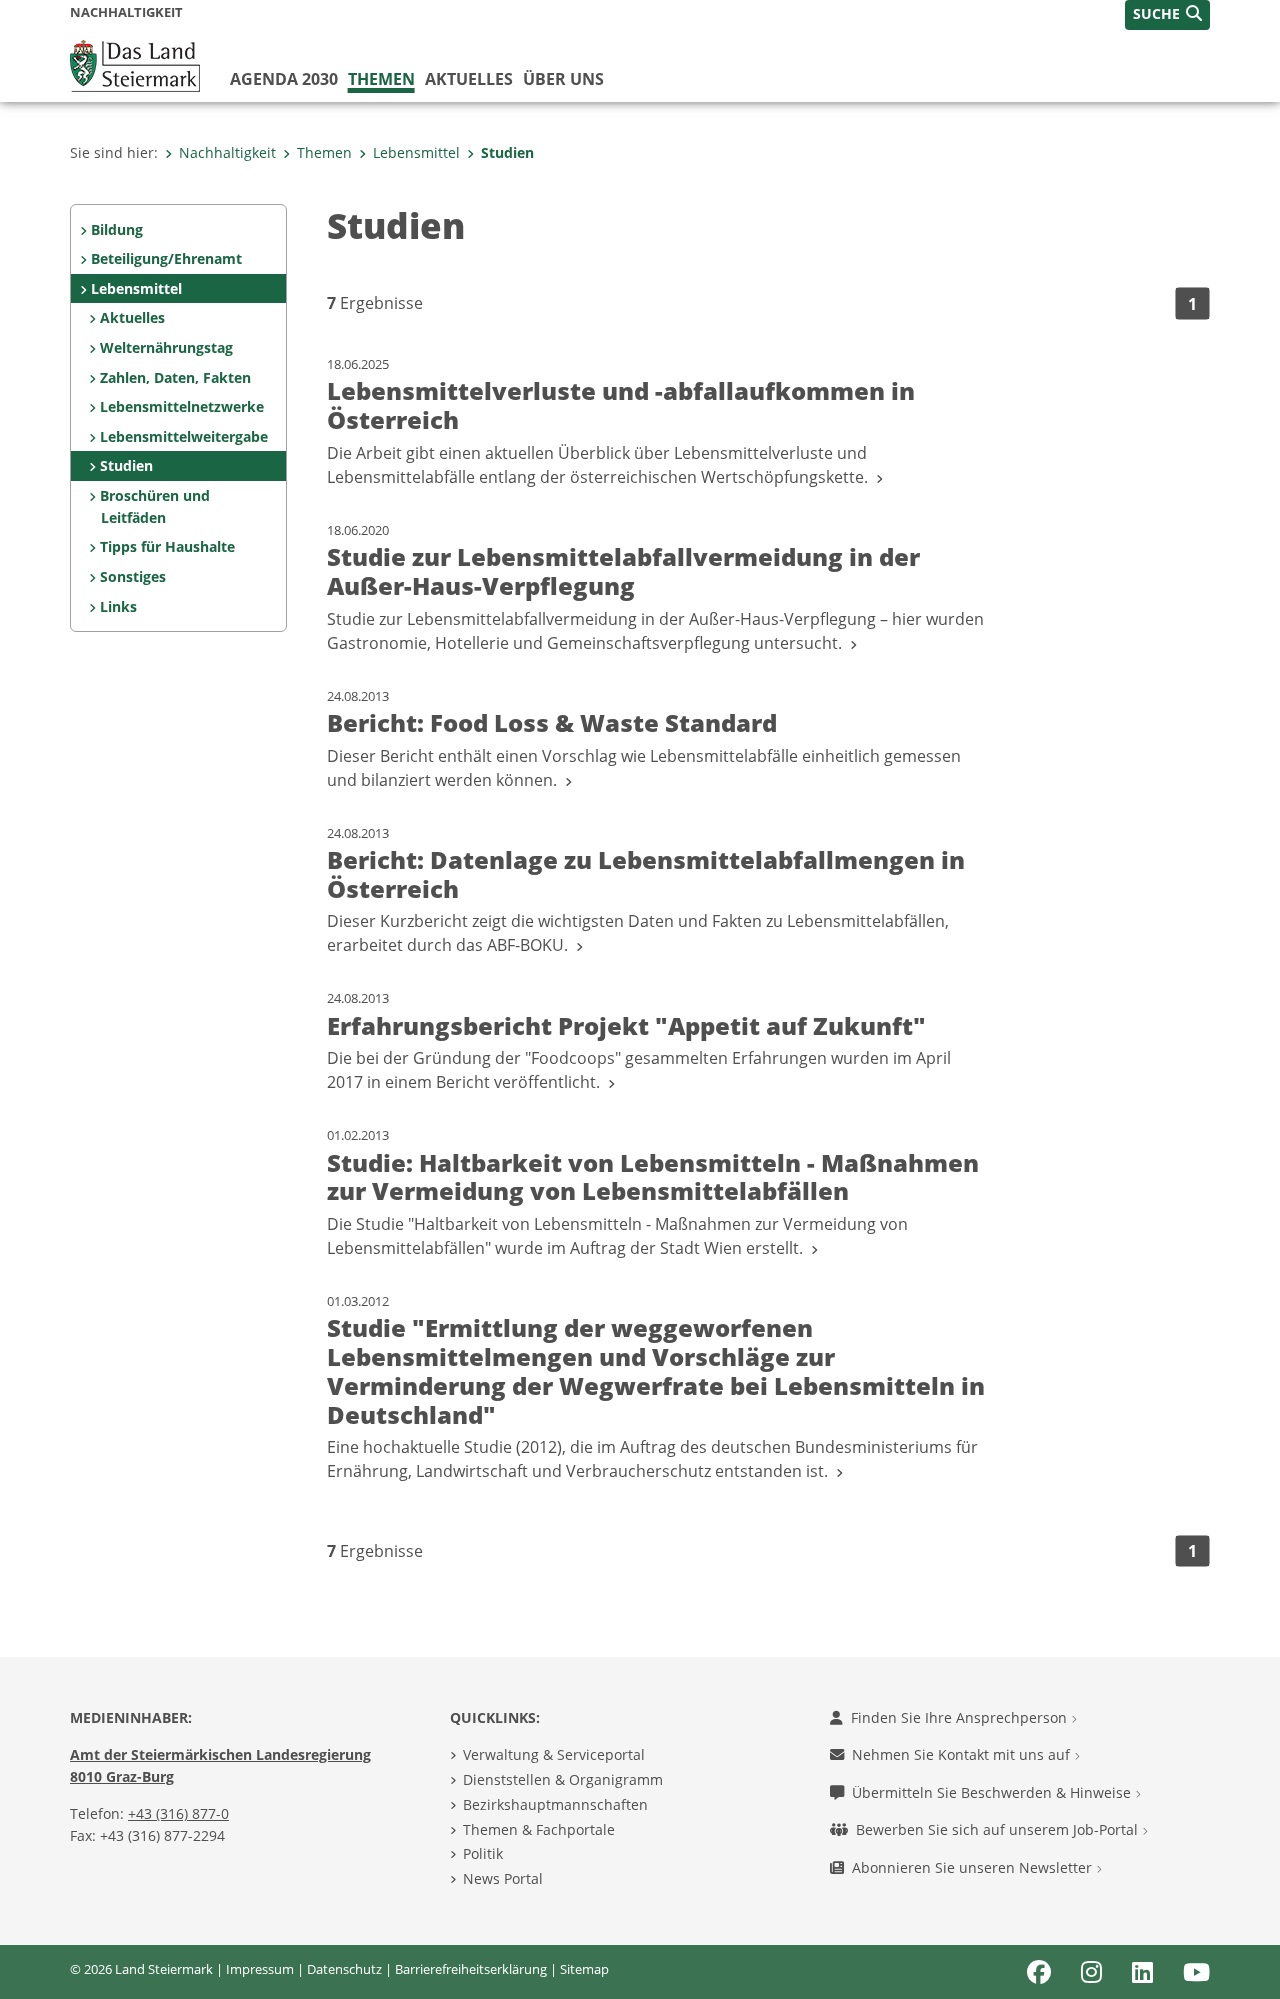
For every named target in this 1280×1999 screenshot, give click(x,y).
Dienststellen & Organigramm (563, 1779)
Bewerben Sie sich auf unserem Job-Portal (999, 1829)
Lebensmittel (416, 152)
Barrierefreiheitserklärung (471, 1969)
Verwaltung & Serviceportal (554, 1754)
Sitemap (584, 1969)
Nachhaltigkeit (227, 152)
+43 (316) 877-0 (178, 1813)
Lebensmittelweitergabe (184, 436)
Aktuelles (469, 79)
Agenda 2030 (284, 79)
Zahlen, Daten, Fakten (175, 377)
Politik (483, 1853)
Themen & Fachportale (539, 1829)
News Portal (503, 1878)
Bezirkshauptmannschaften (555, 1804)
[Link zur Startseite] (135, 64)
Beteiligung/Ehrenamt (166, 258)
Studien (507, 152)
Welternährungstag (166, 347)
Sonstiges (133, 576)
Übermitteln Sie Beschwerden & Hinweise (993, 1792)
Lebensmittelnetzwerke (182, 406)
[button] (1167, 15)
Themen (381, 79)
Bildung (117, 229)
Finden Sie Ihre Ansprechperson (961, 1717)
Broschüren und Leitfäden (155, 506)
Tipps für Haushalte (167, 546)
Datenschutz (344, 1969)
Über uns (563, 79)
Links (118, 606)
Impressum (260, 1969)
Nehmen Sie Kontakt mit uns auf (963, 1754)
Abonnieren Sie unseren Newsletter (974, 1867)
